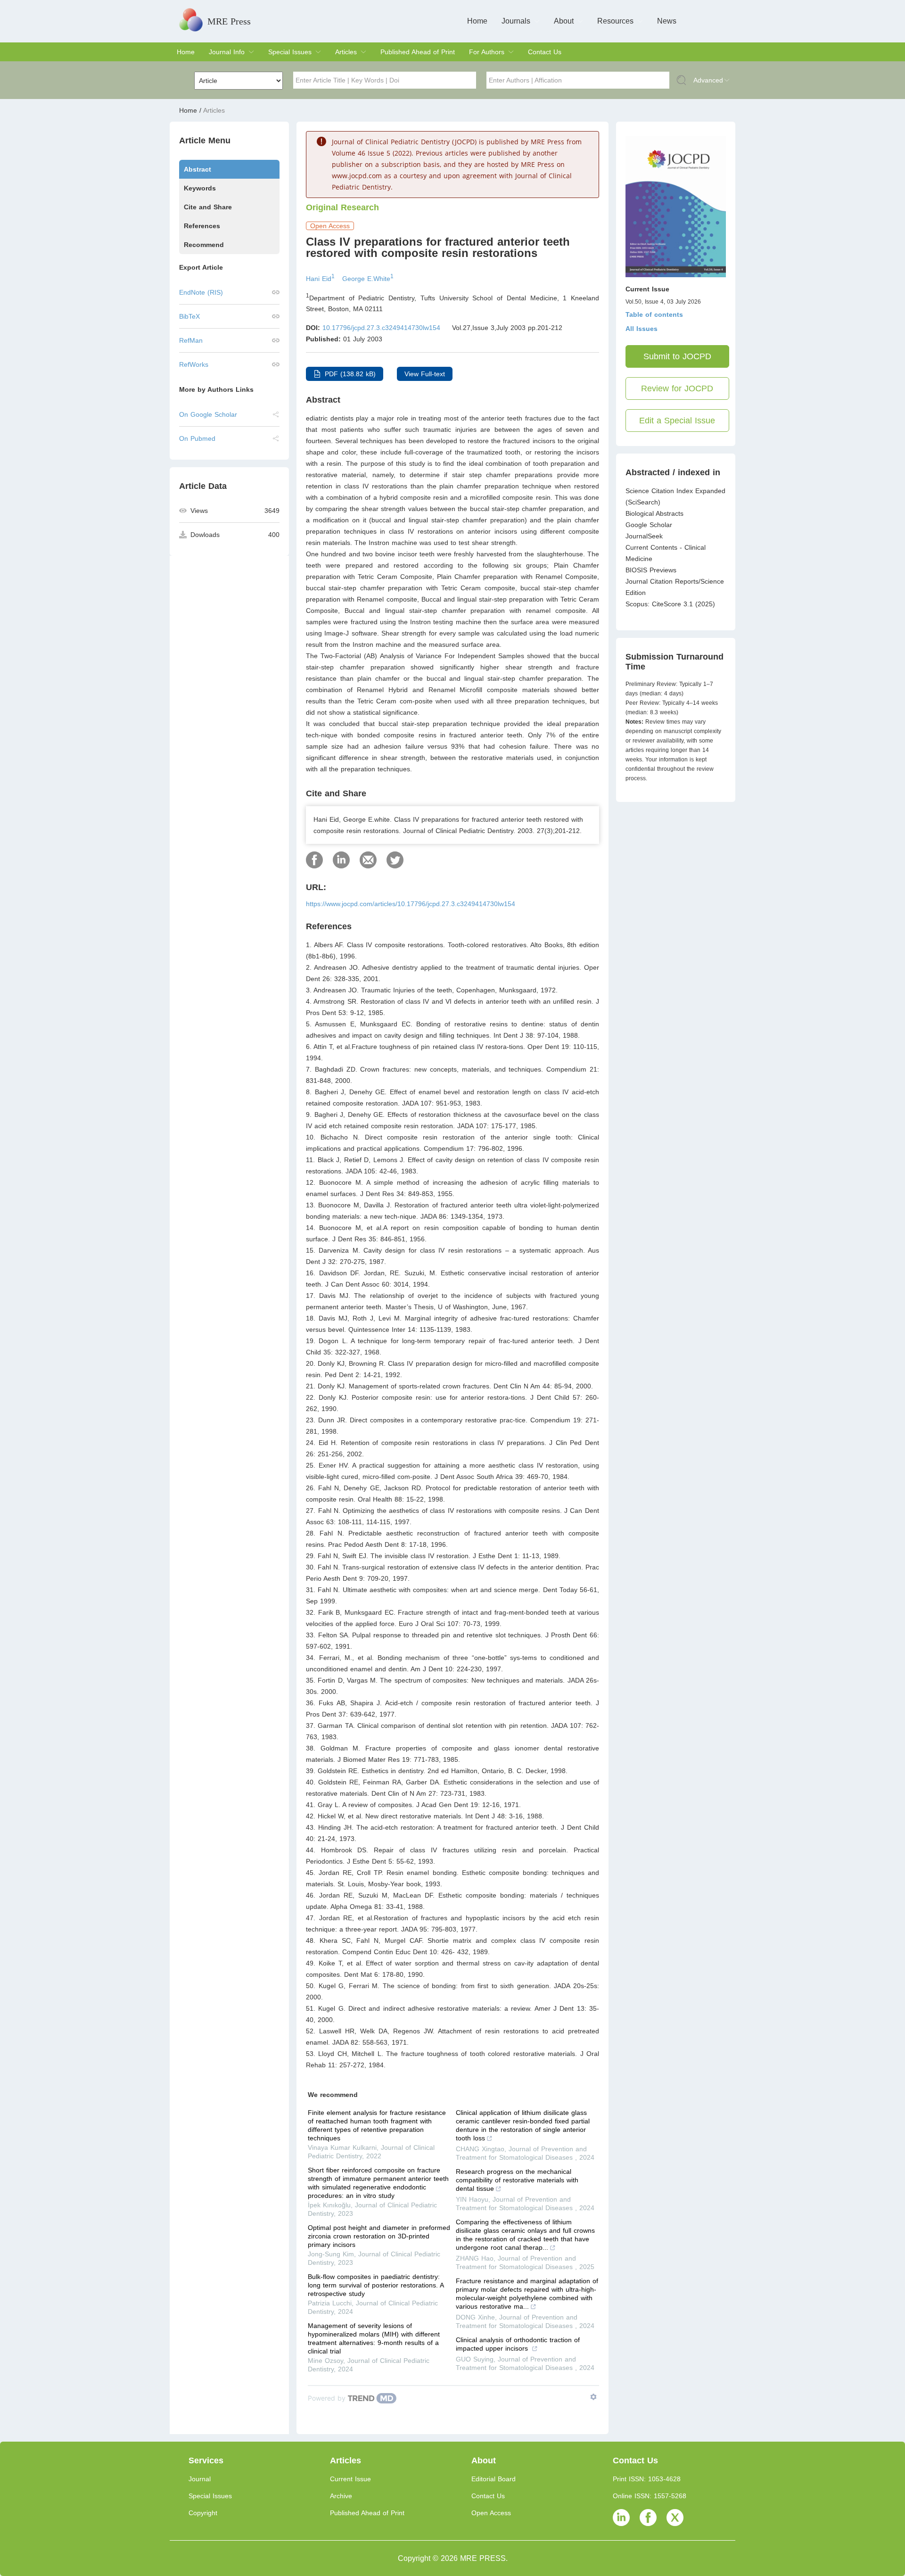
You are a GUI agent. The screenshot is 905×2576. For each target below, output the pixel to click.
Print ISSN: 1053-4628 (647, 2479)
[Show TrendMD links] (593, 2397)
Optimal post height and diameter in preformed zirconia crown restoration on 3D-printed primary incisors (379, 2236)
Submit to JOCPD (677, 356)
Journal (200, 2479)
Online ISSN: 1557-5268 (650, 2496)
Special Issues (290, 52)
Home (477, 21)
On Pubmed (197, 438)
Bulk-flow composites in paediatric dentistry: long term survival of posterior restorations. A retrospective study (376, 2285)
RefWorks (194, 364)
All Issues (642, 329)
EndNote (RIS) (201, 292)
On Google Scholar (208, 414)
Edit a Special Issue (677, 421)
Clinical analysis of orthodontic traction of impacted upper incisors (518, 2344)
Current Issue (350, 2479)
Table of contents (654, 314)
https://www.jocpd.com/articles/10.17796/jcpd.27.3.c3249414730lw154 (411, 904)
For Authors (487, 52)
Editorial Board (494, 2479)
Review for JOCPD (677, 388)
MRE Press (229, 21)
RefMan (191, 340)
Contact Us (545, 52)
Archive (341, 2496)
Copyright (203, 2513)
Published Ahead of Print (418, 52)
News (667, 21)
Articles (346, 52)
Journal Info (227, 52)
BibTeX (189, 316)
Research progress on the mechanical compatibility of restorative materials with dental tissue (517, 2180)
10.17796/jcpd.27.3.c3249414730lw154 (381, 328)
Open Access (491, 2513)
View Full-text (425, 374)
